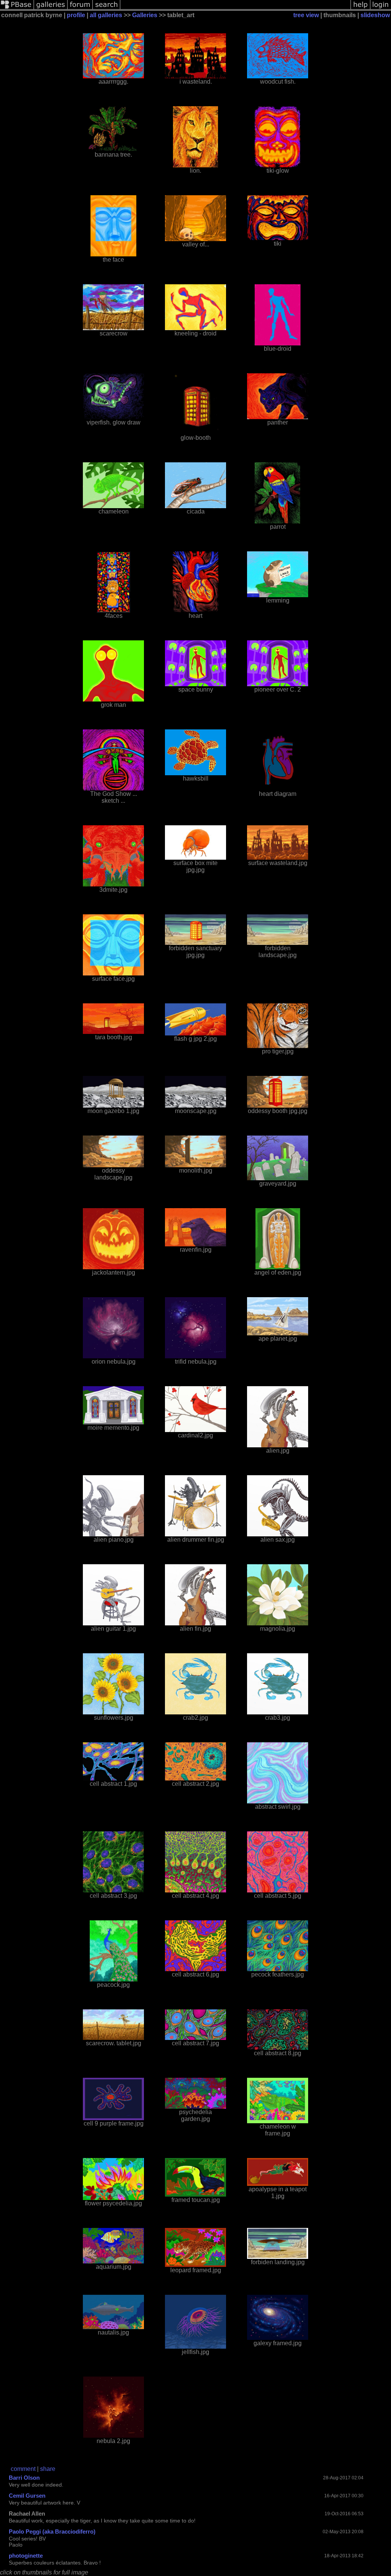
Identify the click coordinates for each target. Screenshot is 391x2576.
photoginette (26, 2556)
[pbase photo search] (107, 9)
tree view (306, 15)
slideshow (375, 15)
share (48, 2469)
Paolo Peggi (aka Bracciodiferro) (52, 2531)
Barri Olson (24, 2478)
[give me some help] (360, 9)
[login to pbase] (381, 9)
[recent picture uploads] (51, 9)
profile (76, 15)
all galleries (106, 15)
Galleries (145, 15)
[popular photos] (235, 9)
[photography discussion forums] (80, 9)
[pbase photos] (17, 9)
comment (23, 2469)
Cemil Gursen (27, 2496)
